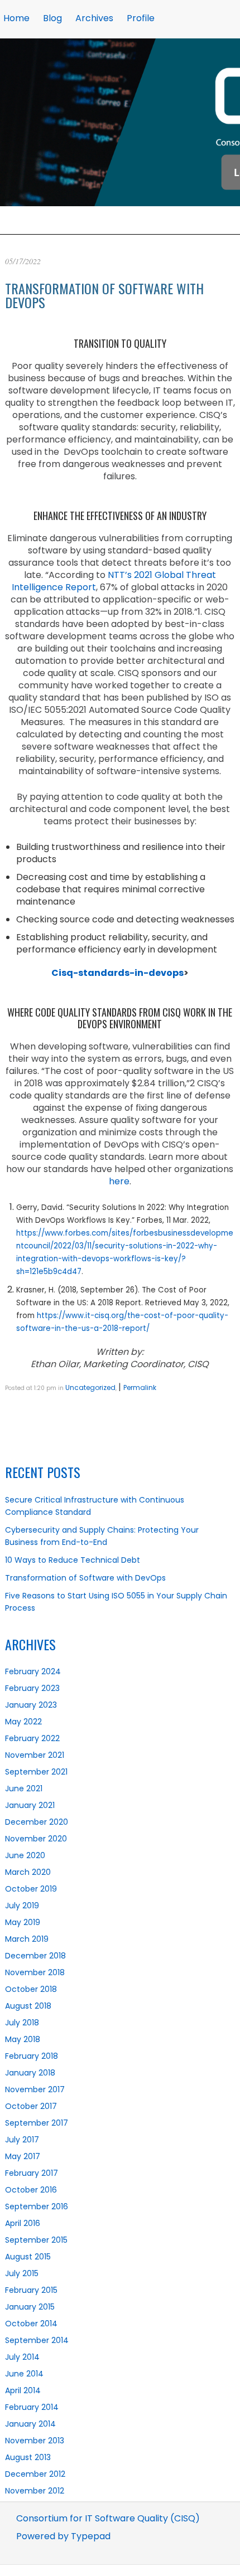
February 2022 (32, 1738)
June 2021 (24, 1788)
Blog (52, 18)
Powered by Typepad (63, 2536)
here (119, 1181)
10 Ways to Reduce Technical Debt (73, 1560)
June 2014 (24, 2374)
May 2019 (23, 1922)
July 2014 (22, 2357)
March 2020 (28, 1872)
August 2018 (28, 2006)
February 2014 (32, 2407)
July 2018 (22, 2023)
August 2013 (28, 2457)
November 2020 (36, 1839)
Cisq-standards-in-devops (117, 973)
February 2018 (32, 2056)
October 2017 (31, 2106)
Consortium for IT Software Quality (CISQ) (108, 2518)
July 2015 (22, 2273)
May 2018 (23, 2039)
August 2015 (28, 2257)
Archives (94, 18)
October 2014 (31, 2324)
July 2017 (22, 2140)
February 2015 (31, 2290)
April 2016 (23, 2223)
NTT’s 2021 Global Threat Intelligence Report (114, 581)
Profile (141, 18)
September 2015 (36, 2240)
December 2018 (35, 1956)
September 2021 (36, 1772)
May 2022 (23, 1722)
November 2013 (35, 2441)
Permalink (140, 1387)
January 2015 (30, 2307)
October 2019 (31, 1889)
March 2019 (27, 1939)
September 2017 (37, 2123)
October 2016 (31, 2190)
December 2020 (37, 1822)
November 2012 (35, 2491)
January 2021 (30, 1805)
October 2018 (31, 1989)
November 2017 (35, 2089)
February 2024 (33, 1671)
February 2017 (32, 2173)
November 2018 (35, 1972)
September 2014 (37, 2340)
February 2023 (32, 1688)
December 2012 (35, 2474)
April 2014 (23, 2390)
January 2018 (30, 2073)
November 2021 (35, 1755)
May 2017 (23, 2156)
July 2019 (22, 1906)
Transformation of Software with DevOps (104, 295)
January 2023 (31, 1705)
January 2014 (30, 2424)
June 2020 (25, 1855)
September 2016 (37, 2206)
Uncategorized (90, 1387)
